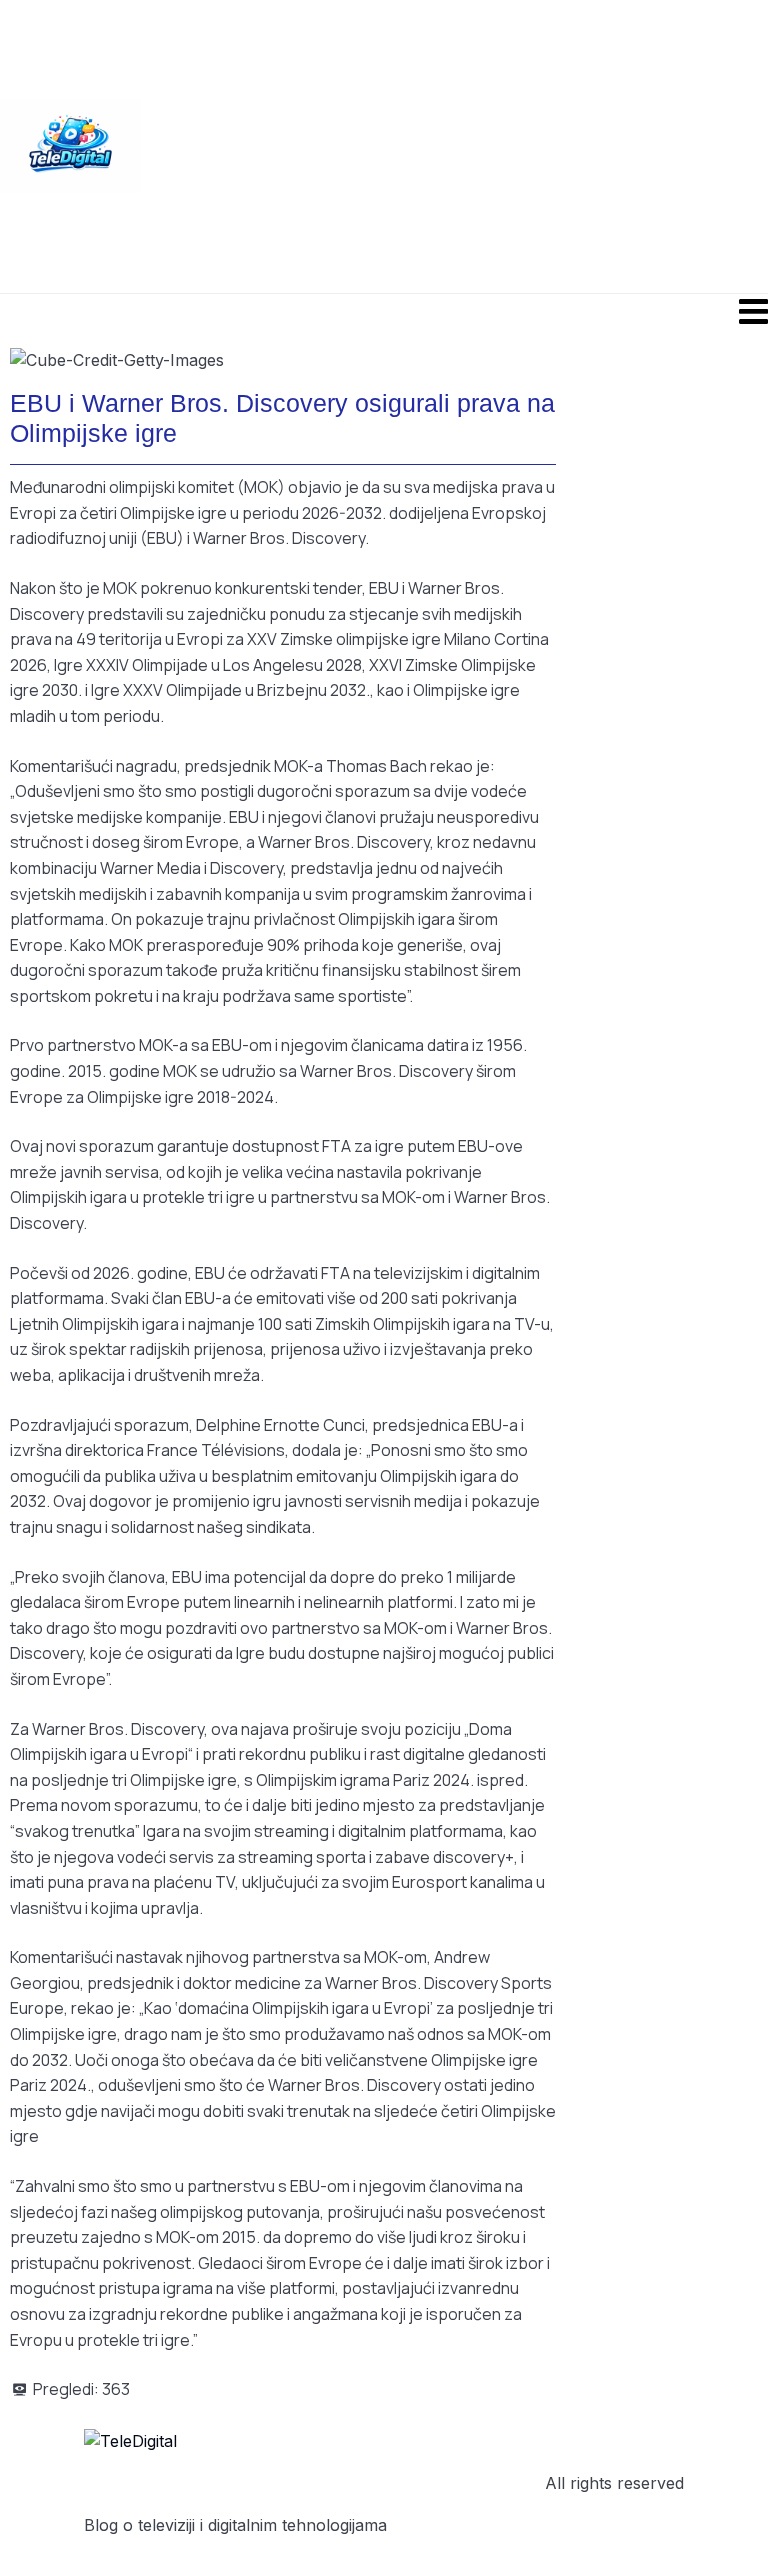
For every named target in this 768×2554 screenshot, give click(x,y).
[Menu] (384, 311)
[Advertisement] (454, 145)
